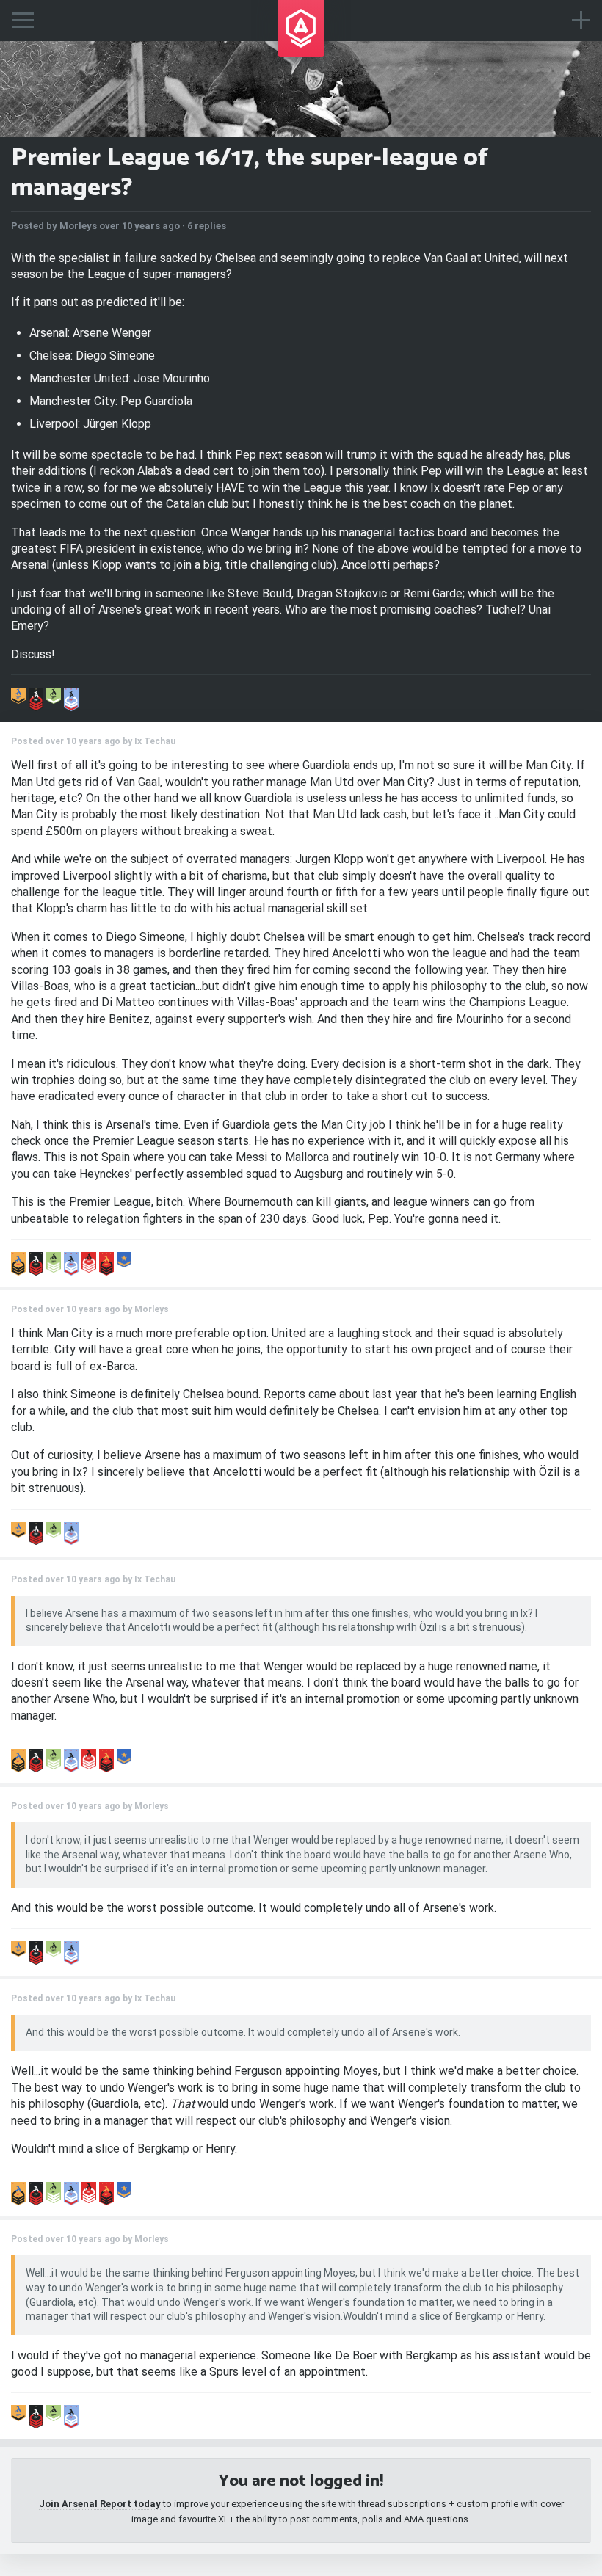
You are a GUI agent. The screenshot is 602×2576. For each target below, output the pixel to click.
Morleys (78, 226)
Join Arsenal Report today (100, 2504)
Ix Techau (155, 741)
